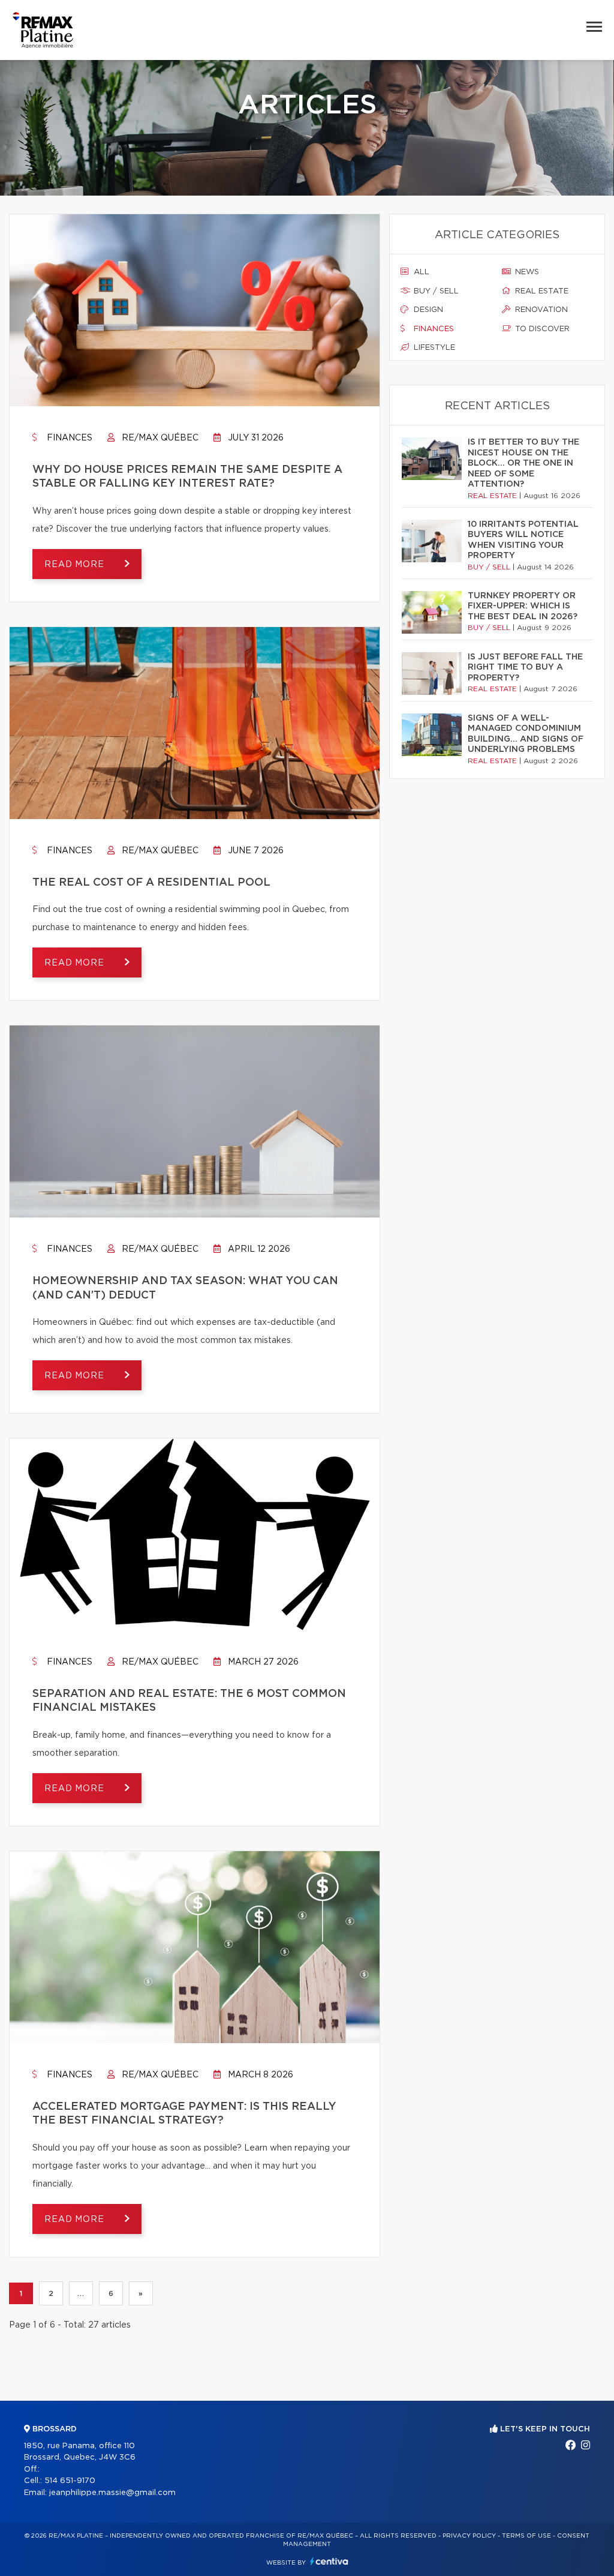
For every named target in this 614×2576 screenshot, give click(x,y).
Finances (68, 438)
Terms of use (526, 2536)
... (81, 2293)
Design (427, 310)
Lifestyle (433, 348)
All (420, 272)
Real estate (541, 291)
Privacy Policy (469, 2536)
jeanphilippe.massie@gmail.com (112, 2493)
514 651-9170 (70, 2481)
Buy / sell (435, 291)
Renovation (540, 310)
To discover (541, 329)
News (526, 272)
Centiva (329, 2561)
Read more (76, 565)
